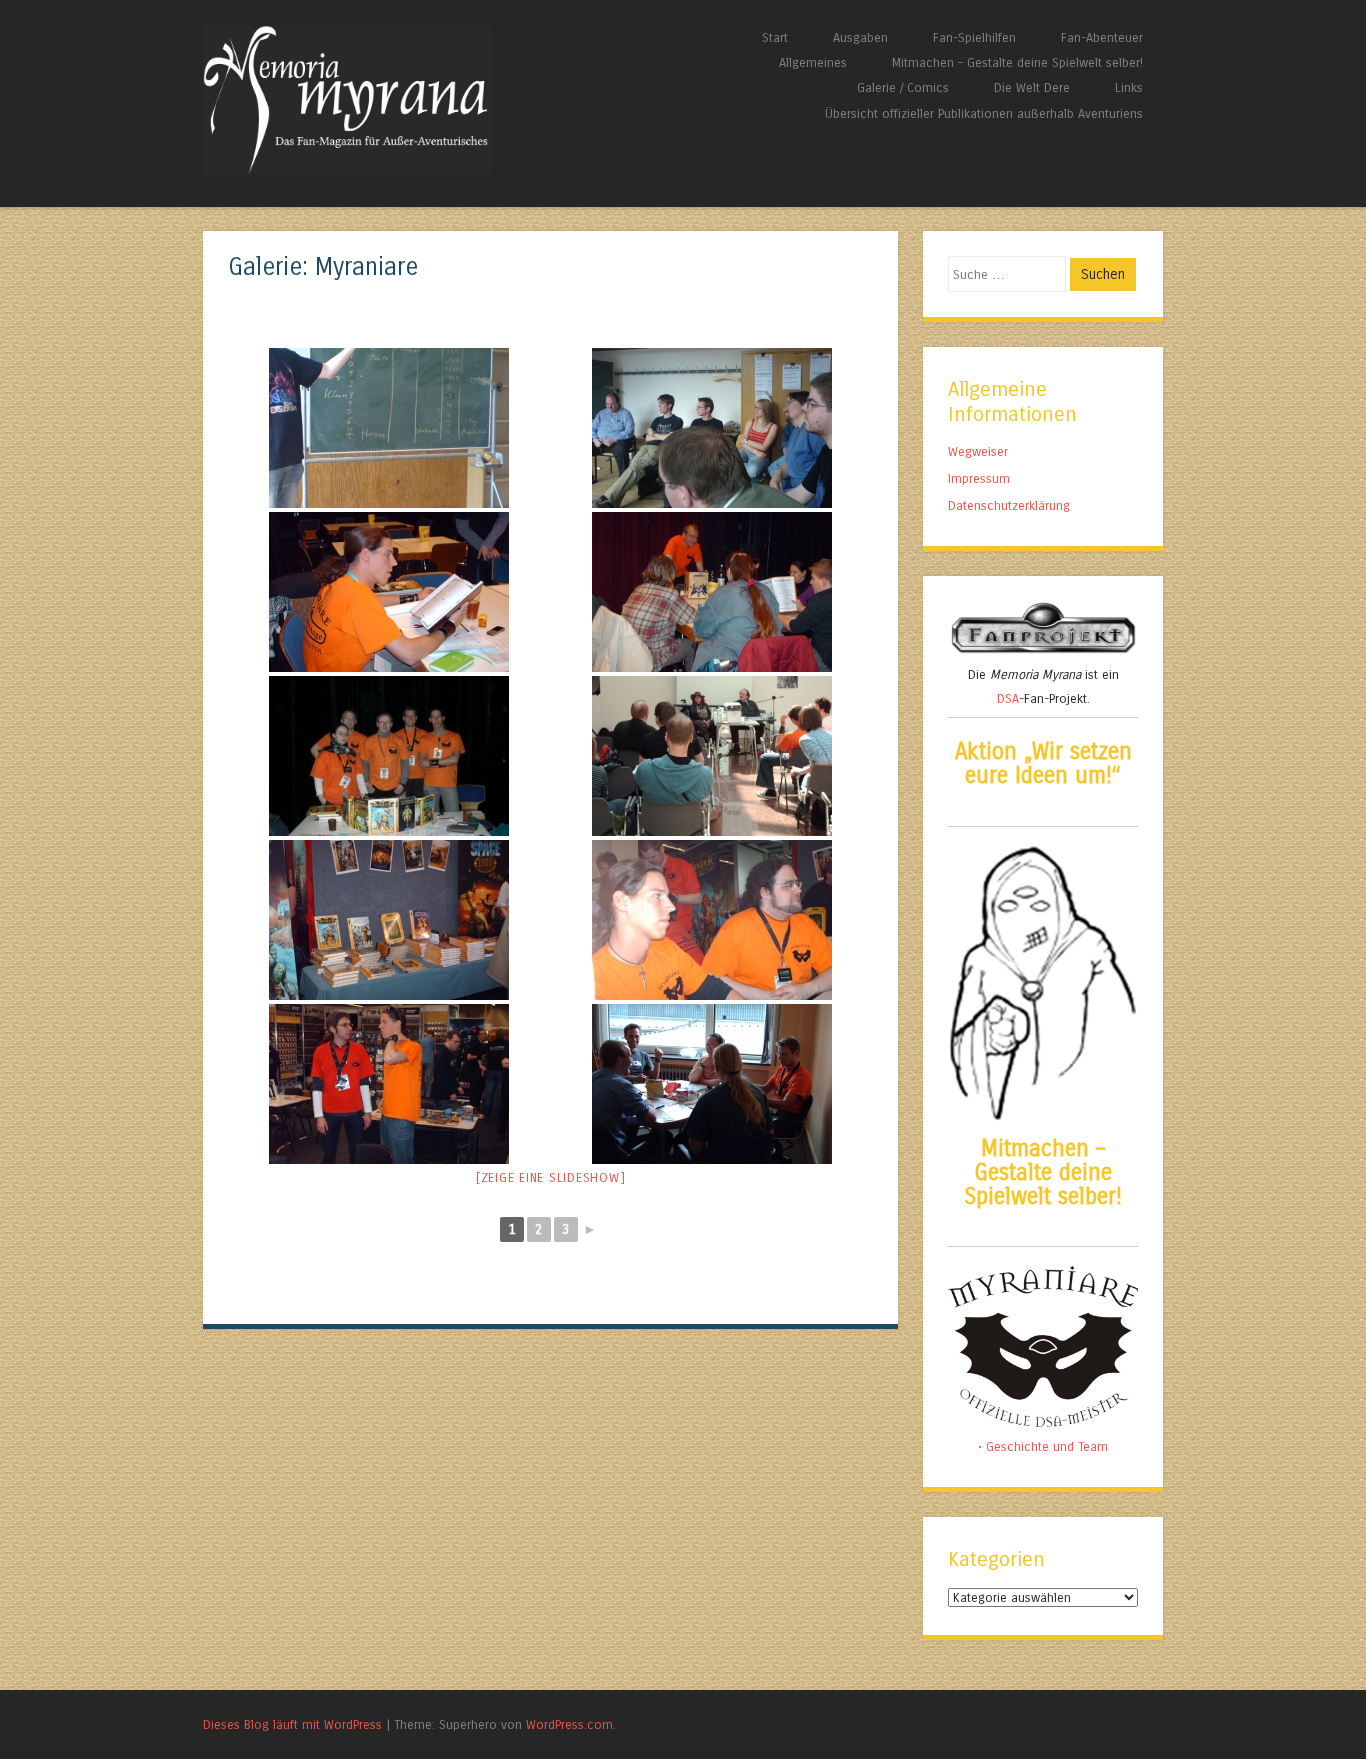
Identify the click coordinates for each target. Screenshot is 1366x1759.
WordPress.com (569, 1724)
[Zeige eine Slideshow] (551, 1178)
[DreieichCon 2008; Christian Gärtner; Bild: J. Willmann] (389, 592)
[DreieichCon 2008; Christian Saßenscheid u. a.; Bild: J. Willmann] (712, 592)
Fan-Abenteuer (1102, 37)
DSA (1008, 698)
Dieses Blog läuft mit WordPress (292, 1724)
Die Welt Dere (1032, 87)
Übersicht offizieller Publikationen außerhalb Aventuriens (984, 113)
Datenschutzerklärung (1009, 505)
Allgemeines (813, 62)
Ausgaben (860, 37)
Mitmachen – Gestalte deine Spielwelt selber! (1017, 62)
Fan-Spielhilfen (974, 37)
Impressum (979, 478)
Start (775, 37)
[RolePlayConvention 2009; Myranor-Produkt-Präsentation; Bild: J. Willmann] (389, 920)
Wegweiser (978, 451)
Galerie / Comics (903, 87)
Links (1129, 87)
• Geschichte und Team (1043, 1446)
